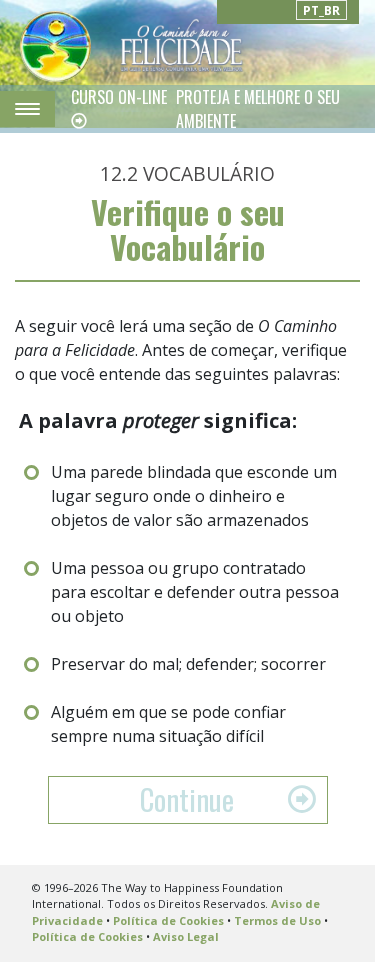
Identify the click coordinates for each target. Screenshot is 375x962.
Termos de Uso (277, 920)
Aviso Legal (186, 936)
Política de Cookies (168, 920)
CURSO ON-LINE (119, 97)
